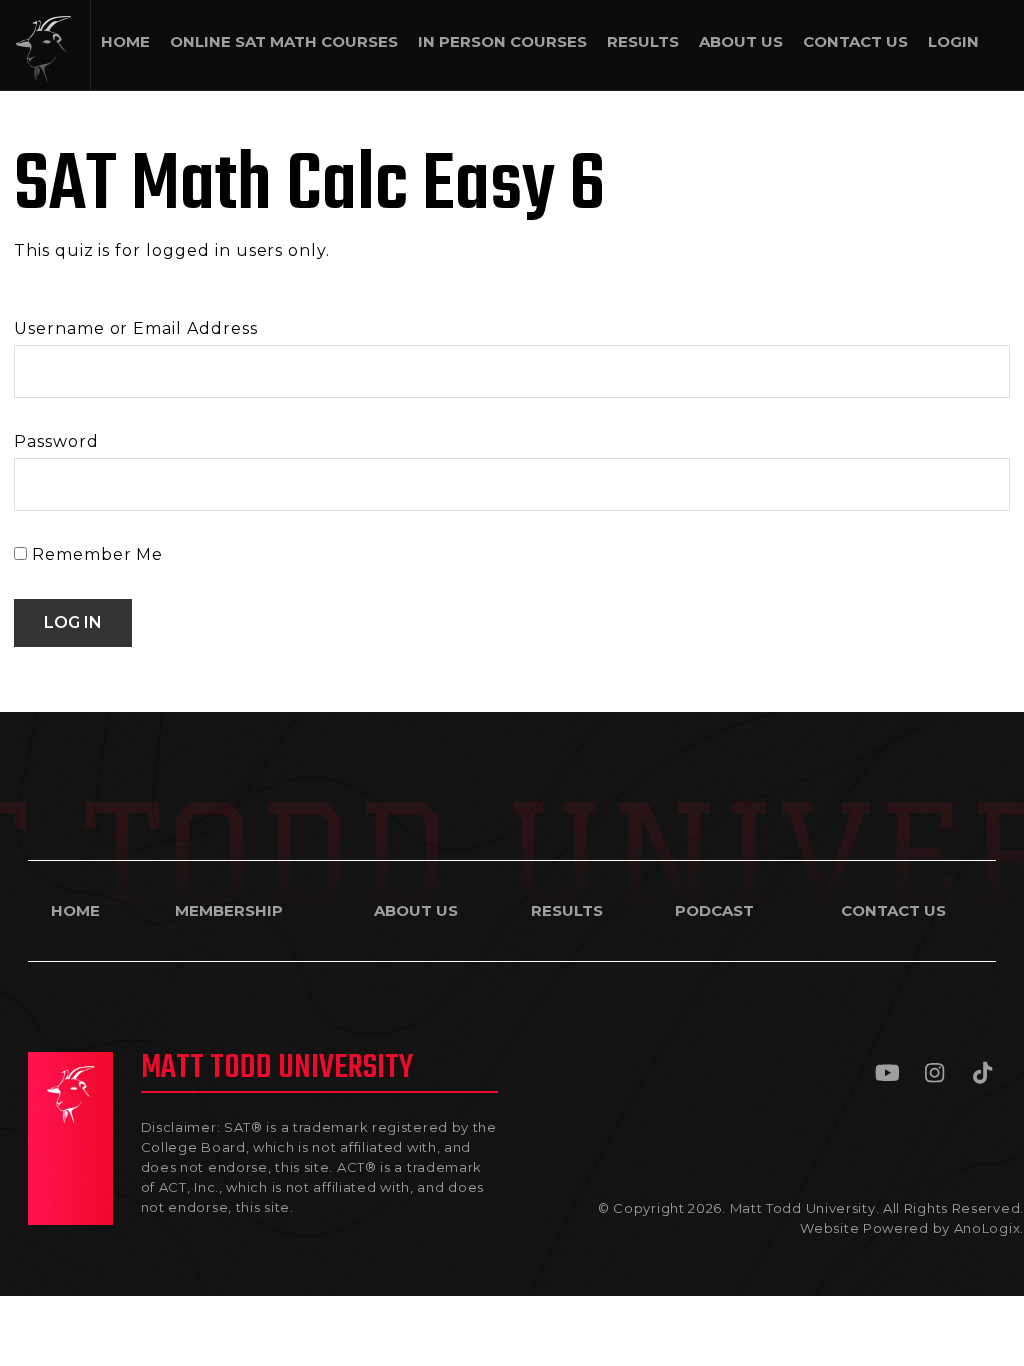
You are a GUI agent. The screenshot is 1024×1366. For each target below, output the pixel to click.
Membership (229, 910)
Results (567, 910)
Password (56, 441)
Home (75, 910)
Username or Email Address (136, 328)
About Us (416, 910)
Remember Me (95, 554)
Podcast (714, 910)
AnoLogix (987, 1228)
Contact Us (893, 910)
